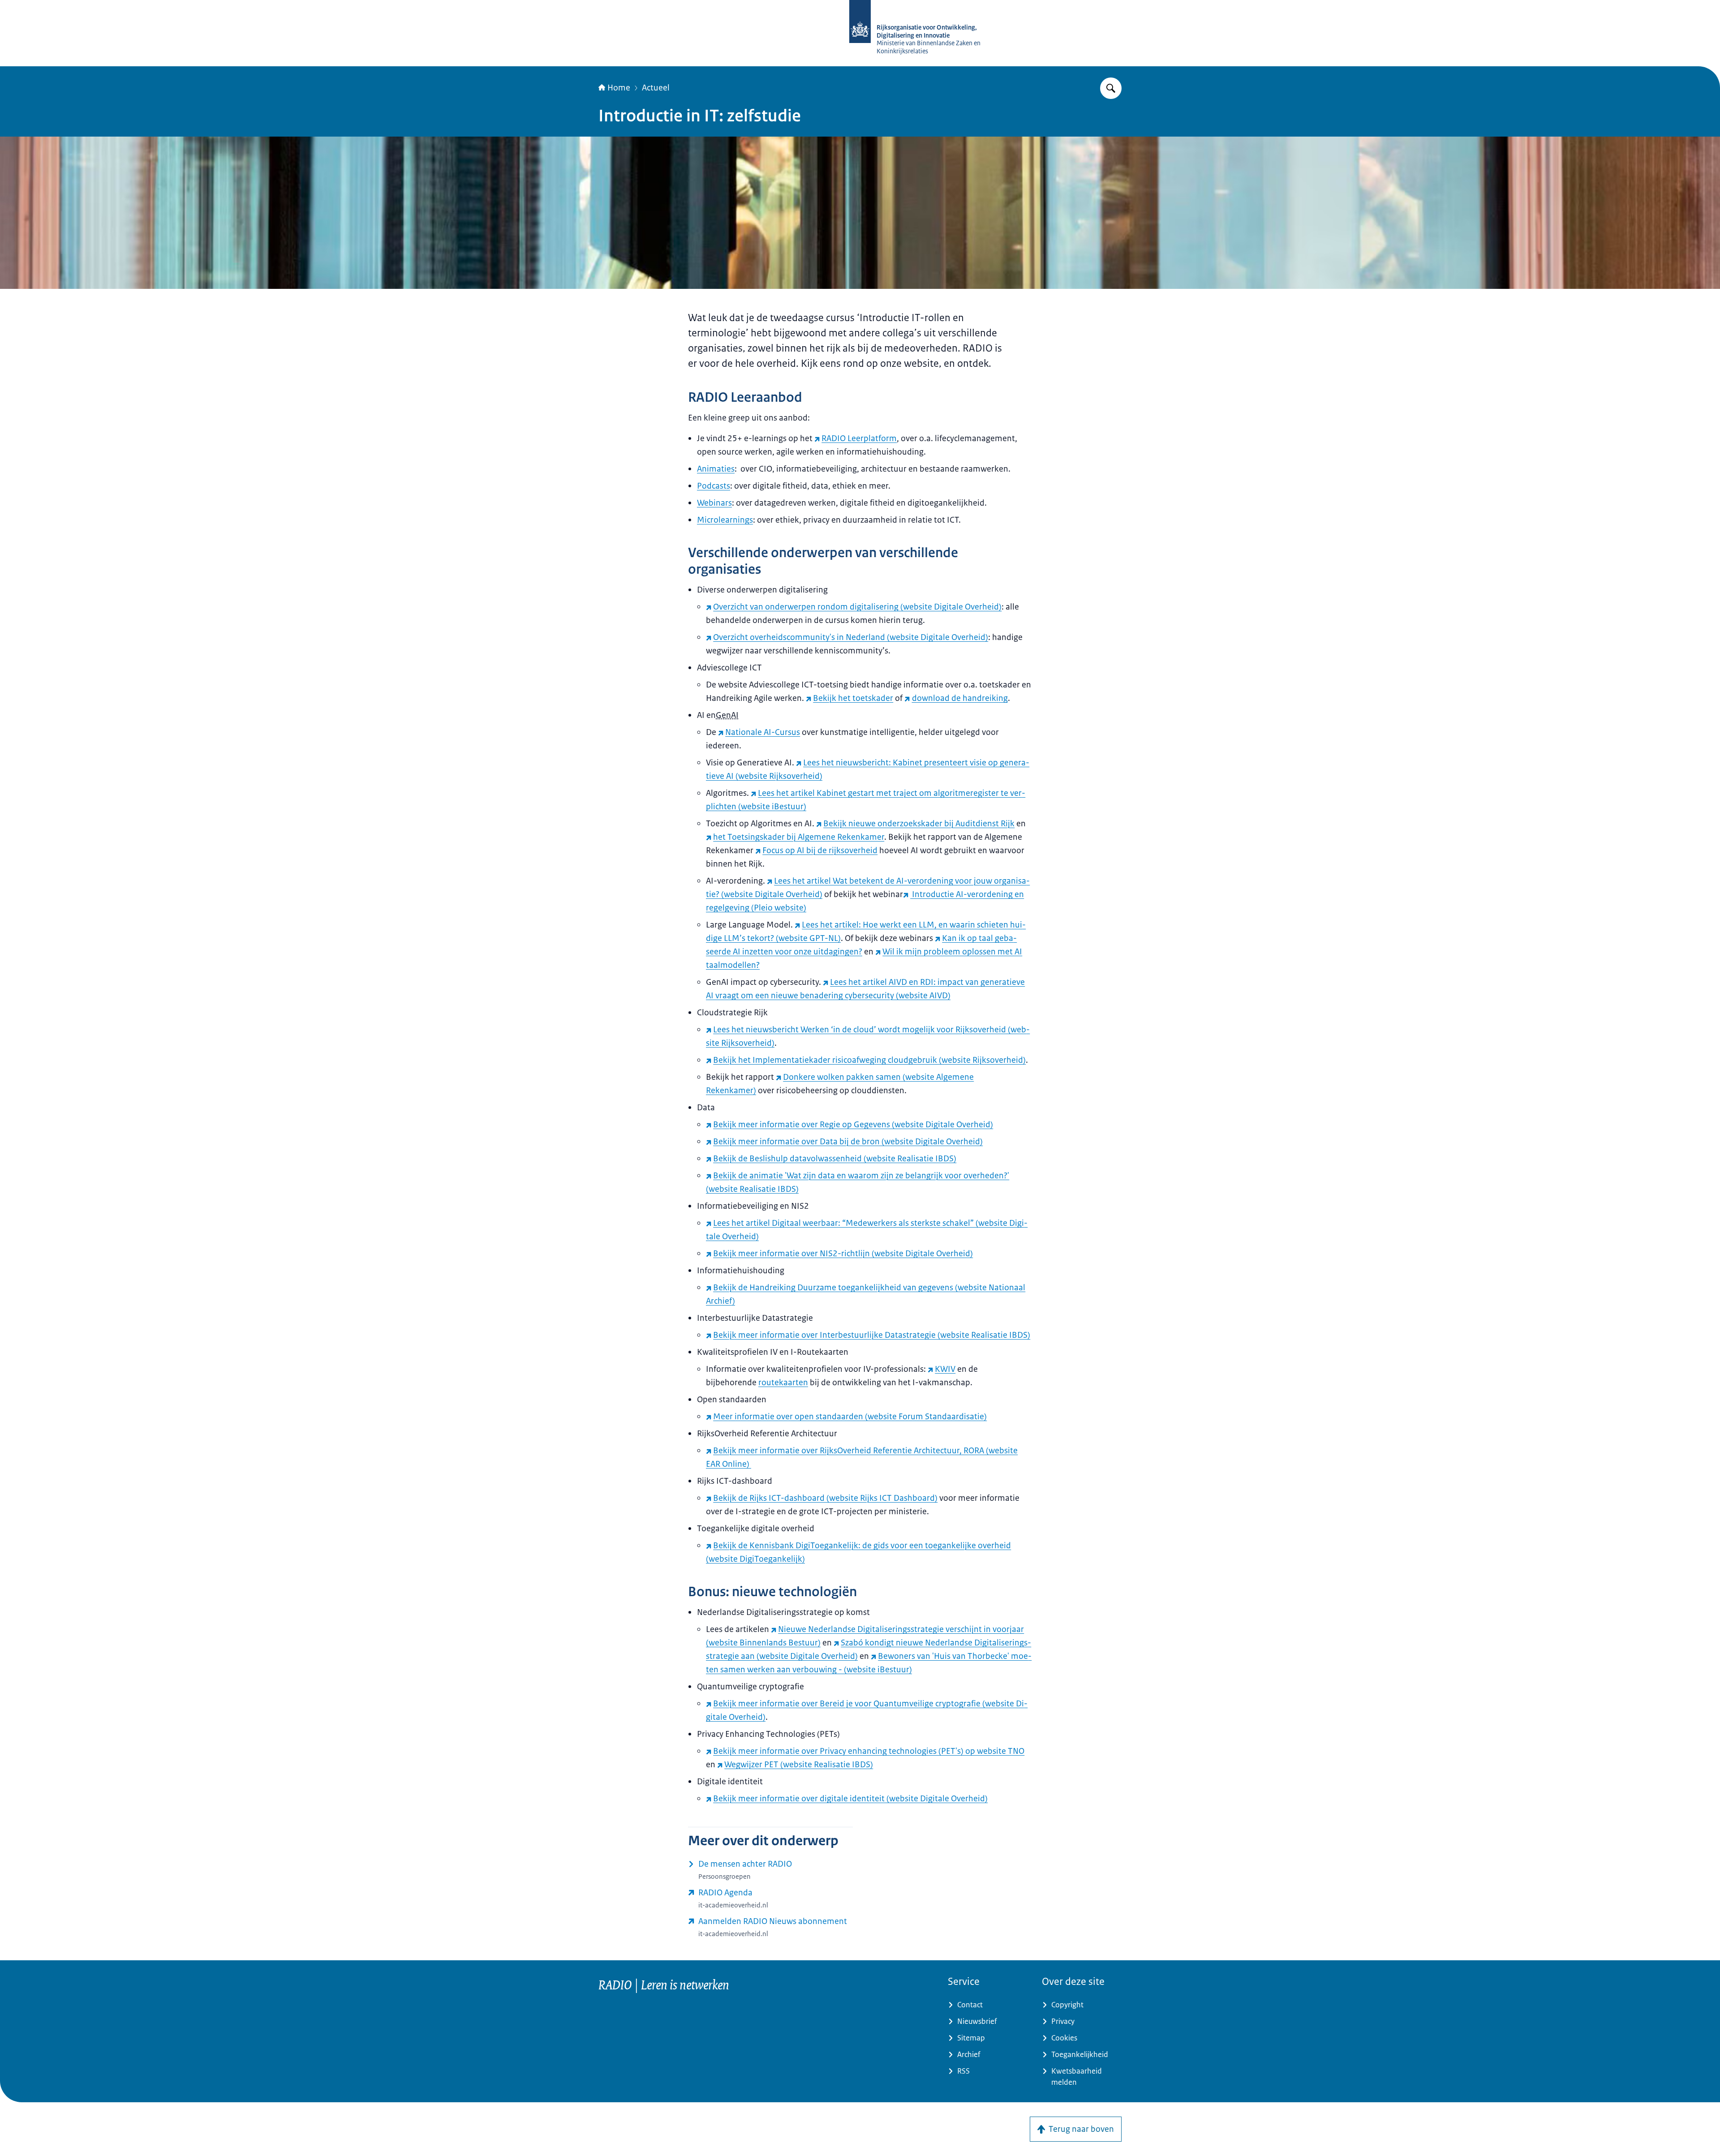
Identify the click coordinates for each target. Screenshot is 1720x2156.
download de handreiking (960, 698)
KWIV (945, 1369)
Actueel (656, 88)
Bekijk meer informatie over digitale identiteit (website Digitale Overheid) (850, 1799)
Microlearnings (725, 520)
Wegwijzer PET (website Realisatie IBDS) (799, 1765)
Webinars (714, 503)
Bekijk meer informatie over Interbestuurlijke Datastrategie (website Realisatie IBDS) (872, 1335)
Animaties (716, 469)
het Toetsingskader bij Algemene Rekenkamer (799, 837)
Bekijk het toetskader (853, 698)
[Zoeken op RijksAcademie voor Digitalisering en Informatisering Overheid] (1111, 88)
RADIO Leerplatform (859, 438)
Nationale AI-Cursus (763, 732)
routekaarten (783, 1383)
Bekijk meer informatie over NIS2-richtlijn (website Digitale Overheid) (843, 1254)
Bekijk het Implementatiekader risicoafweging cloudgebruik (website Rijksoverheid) (869, 1060)
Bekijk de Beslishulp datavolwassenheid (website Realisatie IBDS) (835, 1159)
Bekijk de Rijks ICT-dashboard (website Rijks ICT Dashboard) (825, 1498)
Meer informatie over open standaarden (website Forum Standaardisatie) (850, 1417)
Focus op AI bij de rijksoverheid (820, 850)
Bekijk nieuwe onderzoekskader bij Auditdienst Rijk (919, 824)
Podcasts (714, 486)
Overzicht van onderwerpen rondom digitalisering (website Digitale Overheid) (857, 607)
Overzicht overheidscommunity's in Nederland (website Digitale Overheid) (851, 637)
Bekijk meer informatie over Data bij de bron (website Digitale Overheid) (848, 1142)
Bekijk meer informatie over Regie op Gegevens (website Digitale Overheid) (853, 1125)
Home (619, 88)
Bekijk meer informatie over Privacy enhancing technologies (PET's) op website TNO (869, 1751)
